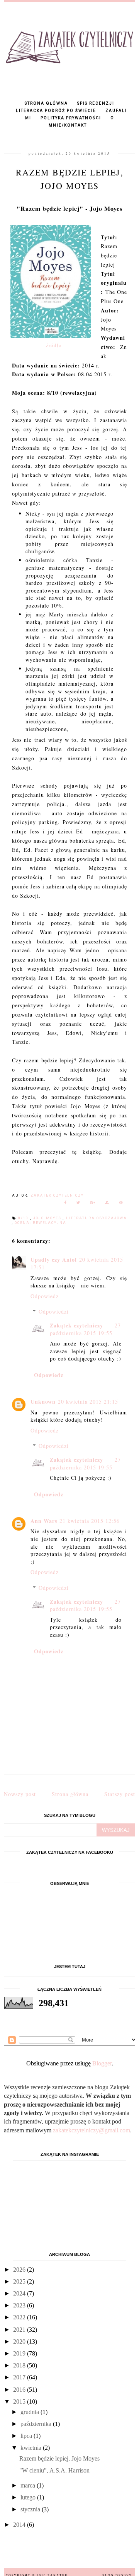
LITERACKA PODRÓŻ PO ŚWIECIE (56, 111)
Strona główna (46, 103)
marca (29, 2485)
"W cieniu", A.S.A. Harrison (54, 2470)
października (37, 2424)
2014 (20, 2525)
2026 (20, 2270)
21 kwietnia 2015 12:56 (90, 1521)
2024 (20, 2293)
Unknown (43, 1402)
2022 (20, 2317)
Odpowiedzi (54, 1311)
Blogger (102, 2063)
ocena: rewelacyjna (41, 1223)
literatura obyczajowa (97, 1218)
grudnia (31, 2412)
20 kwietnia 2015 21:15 (88, 1402)
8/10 (24, 1218)
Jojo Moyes (48, 1218)
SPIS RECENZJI (96, 103)
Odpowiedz (45, 1296)
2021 (20, 2330)
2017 (20, 2377)
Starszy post (120, 1794)
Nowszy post (20, 1794)
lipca (27, 2436)
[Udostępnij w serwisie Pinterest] (121, 1204)
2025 (20, 2281)
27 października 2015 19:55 (85, 1329)
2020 (20, 2341)
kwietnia (32, 2448)
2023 (20, 2305)
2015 (20, 2402)
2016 (20, 2390)
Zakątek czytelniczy (76, 1325)
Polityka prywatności (71, 118)
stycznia (31, 2509)
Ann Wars (44, 1521)
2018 (20, 2365)
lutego (29, 2497)
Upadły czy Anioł (54, 1260)
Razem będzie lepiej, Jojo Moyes (59, 2458)
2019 (20, 2353)
